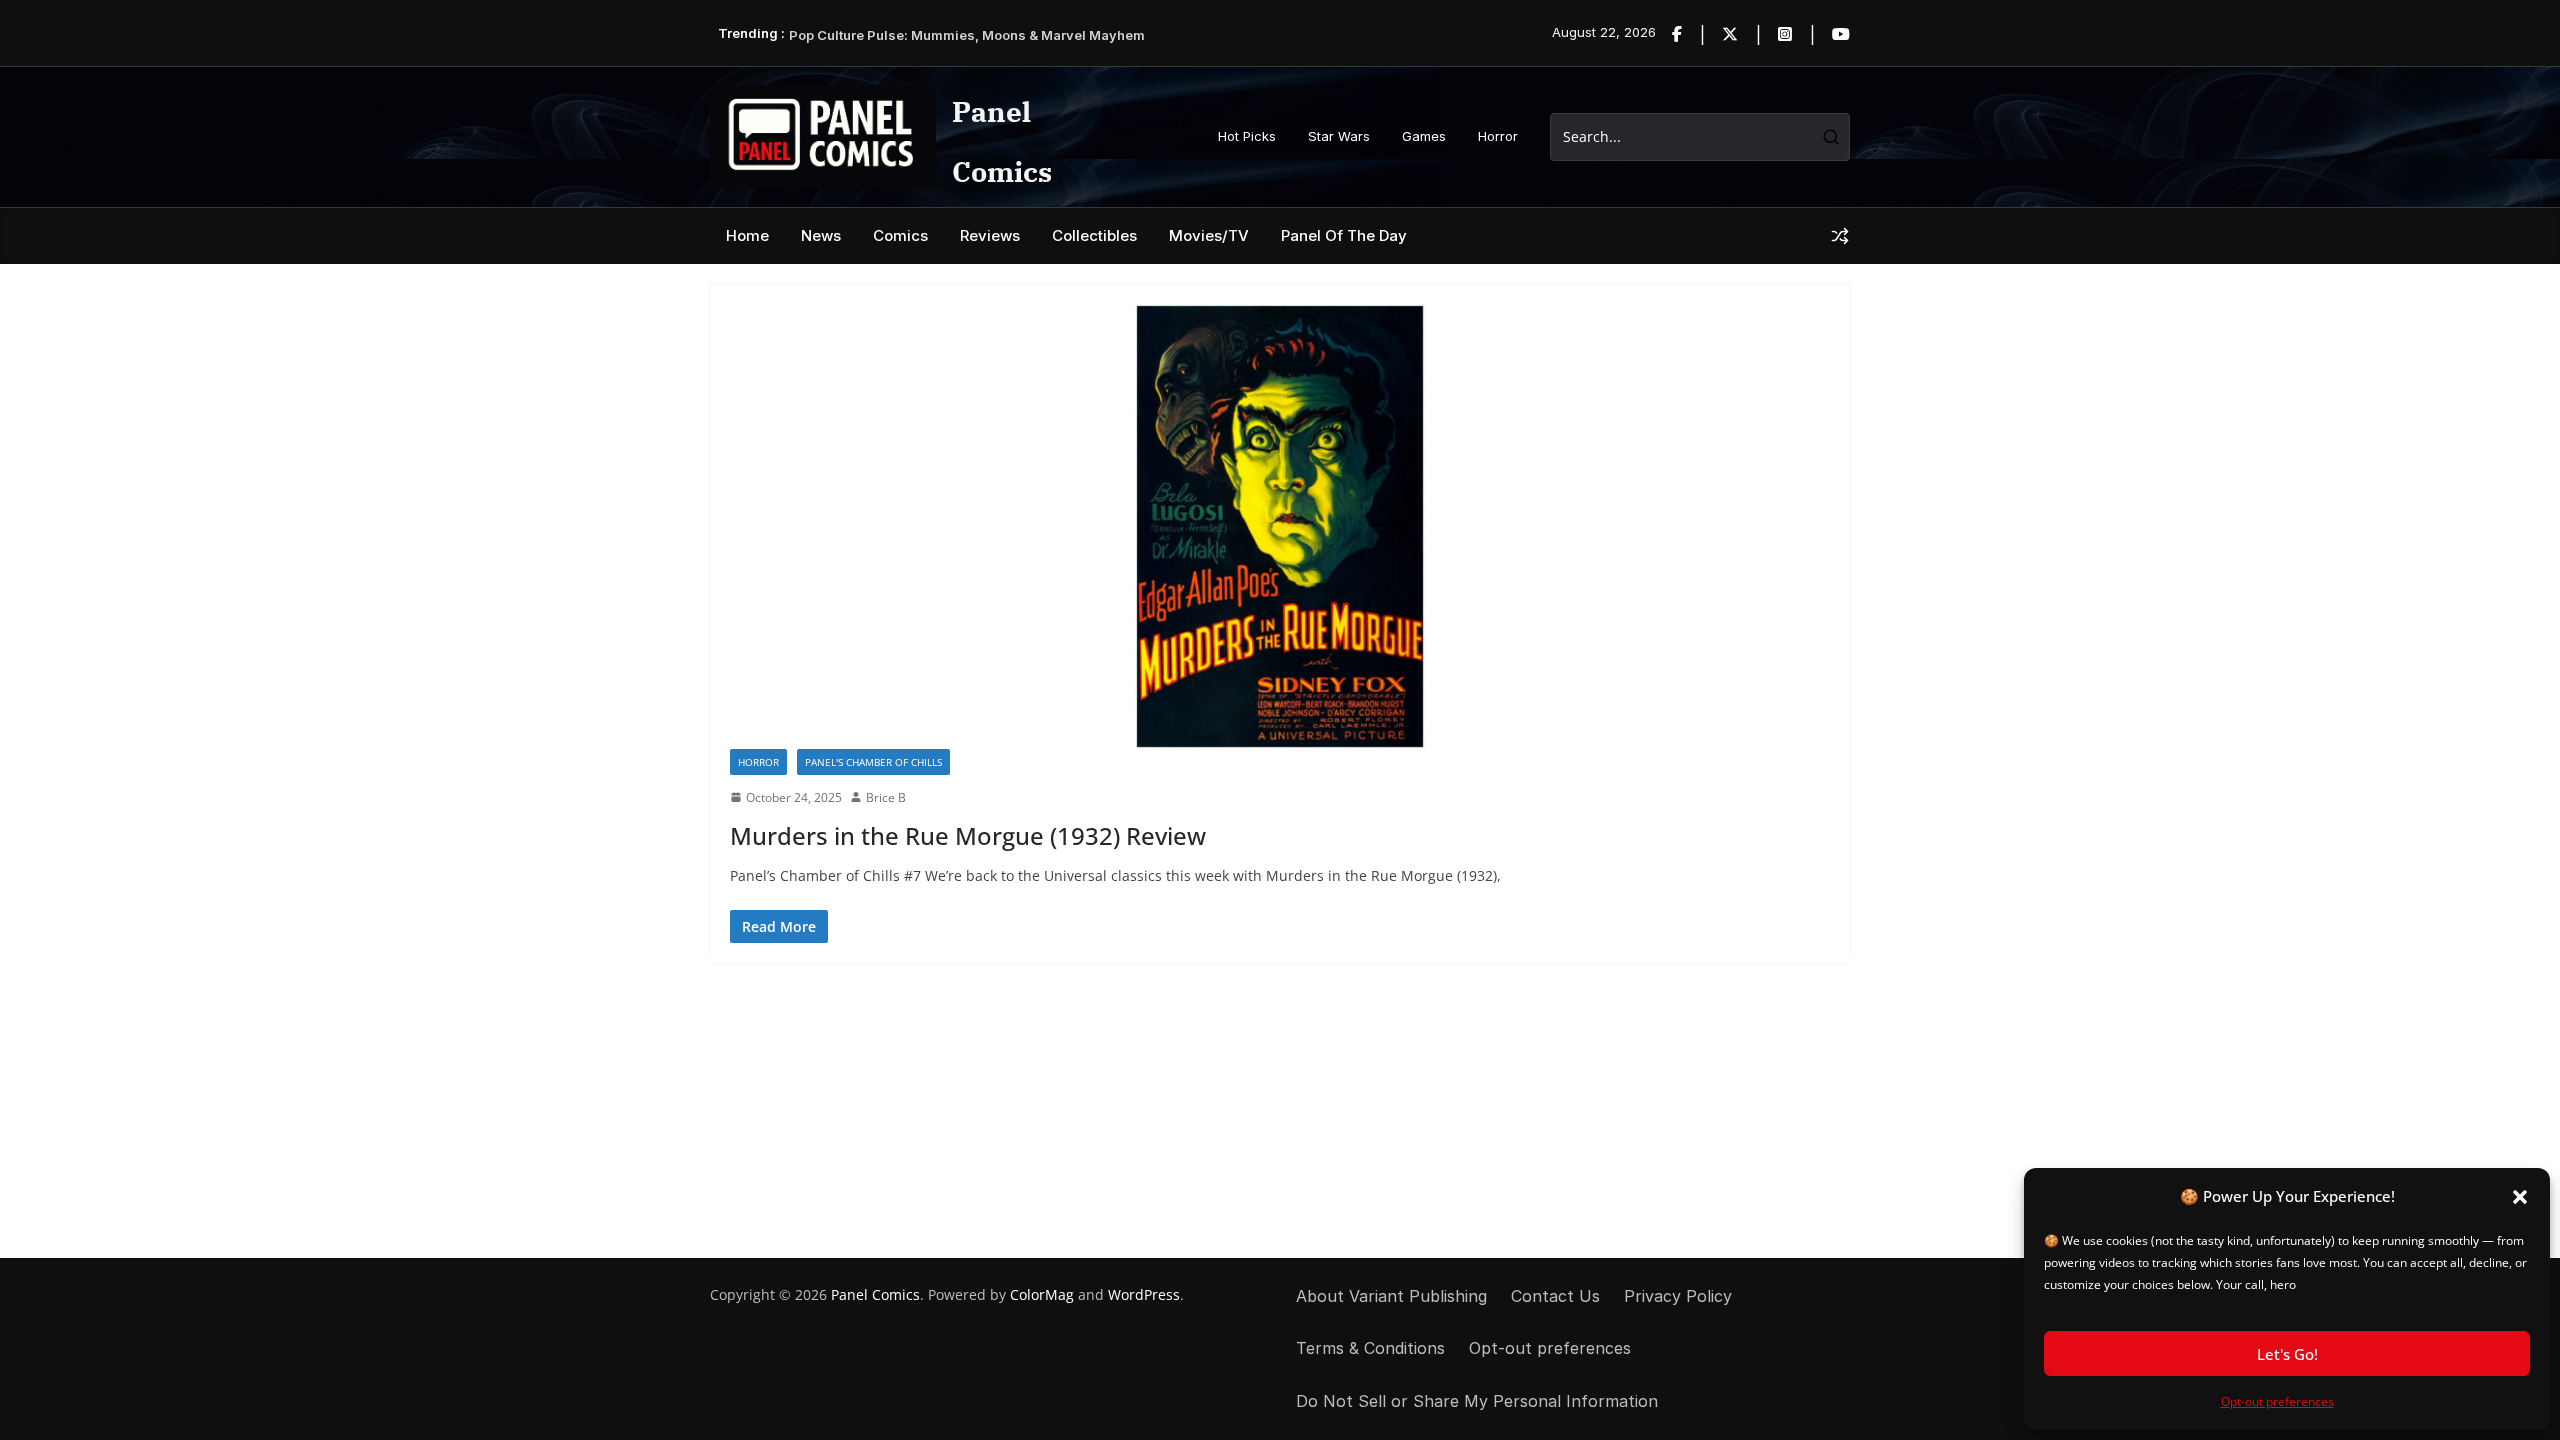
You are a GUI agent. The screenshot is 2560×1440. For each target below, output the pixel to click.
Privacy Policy (1678, 1296)
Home (747, 235)
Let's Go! (2287, 1354)
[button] (2520, 1197)
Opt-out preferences (2277, 1401)
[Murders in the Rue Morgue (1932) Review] (1280, 526)
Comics (900, 235)
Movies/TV (1209, 235)
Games (1424, 136)
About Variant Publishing (1391, 1296)
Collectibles (1094, 235)
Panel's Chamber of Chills (873, 762)
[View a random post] (1840, 236)
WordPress (1144, 1294)
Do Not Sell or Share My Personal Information (1477, 1401)
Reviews (990, 235)
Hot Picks (1247, 136)
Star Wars (1339, 136)
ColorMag (1042, 1294)
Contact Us (1555, 1296)
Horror (1498, 136)
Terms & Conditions (1370, 1348)
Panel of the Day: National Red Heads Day (923, 32)
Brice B (886, 797)
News (821, 235)
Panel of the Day (1344, 235)
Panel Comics (875, 1294)
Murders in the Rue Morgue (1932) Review (968, 835)
